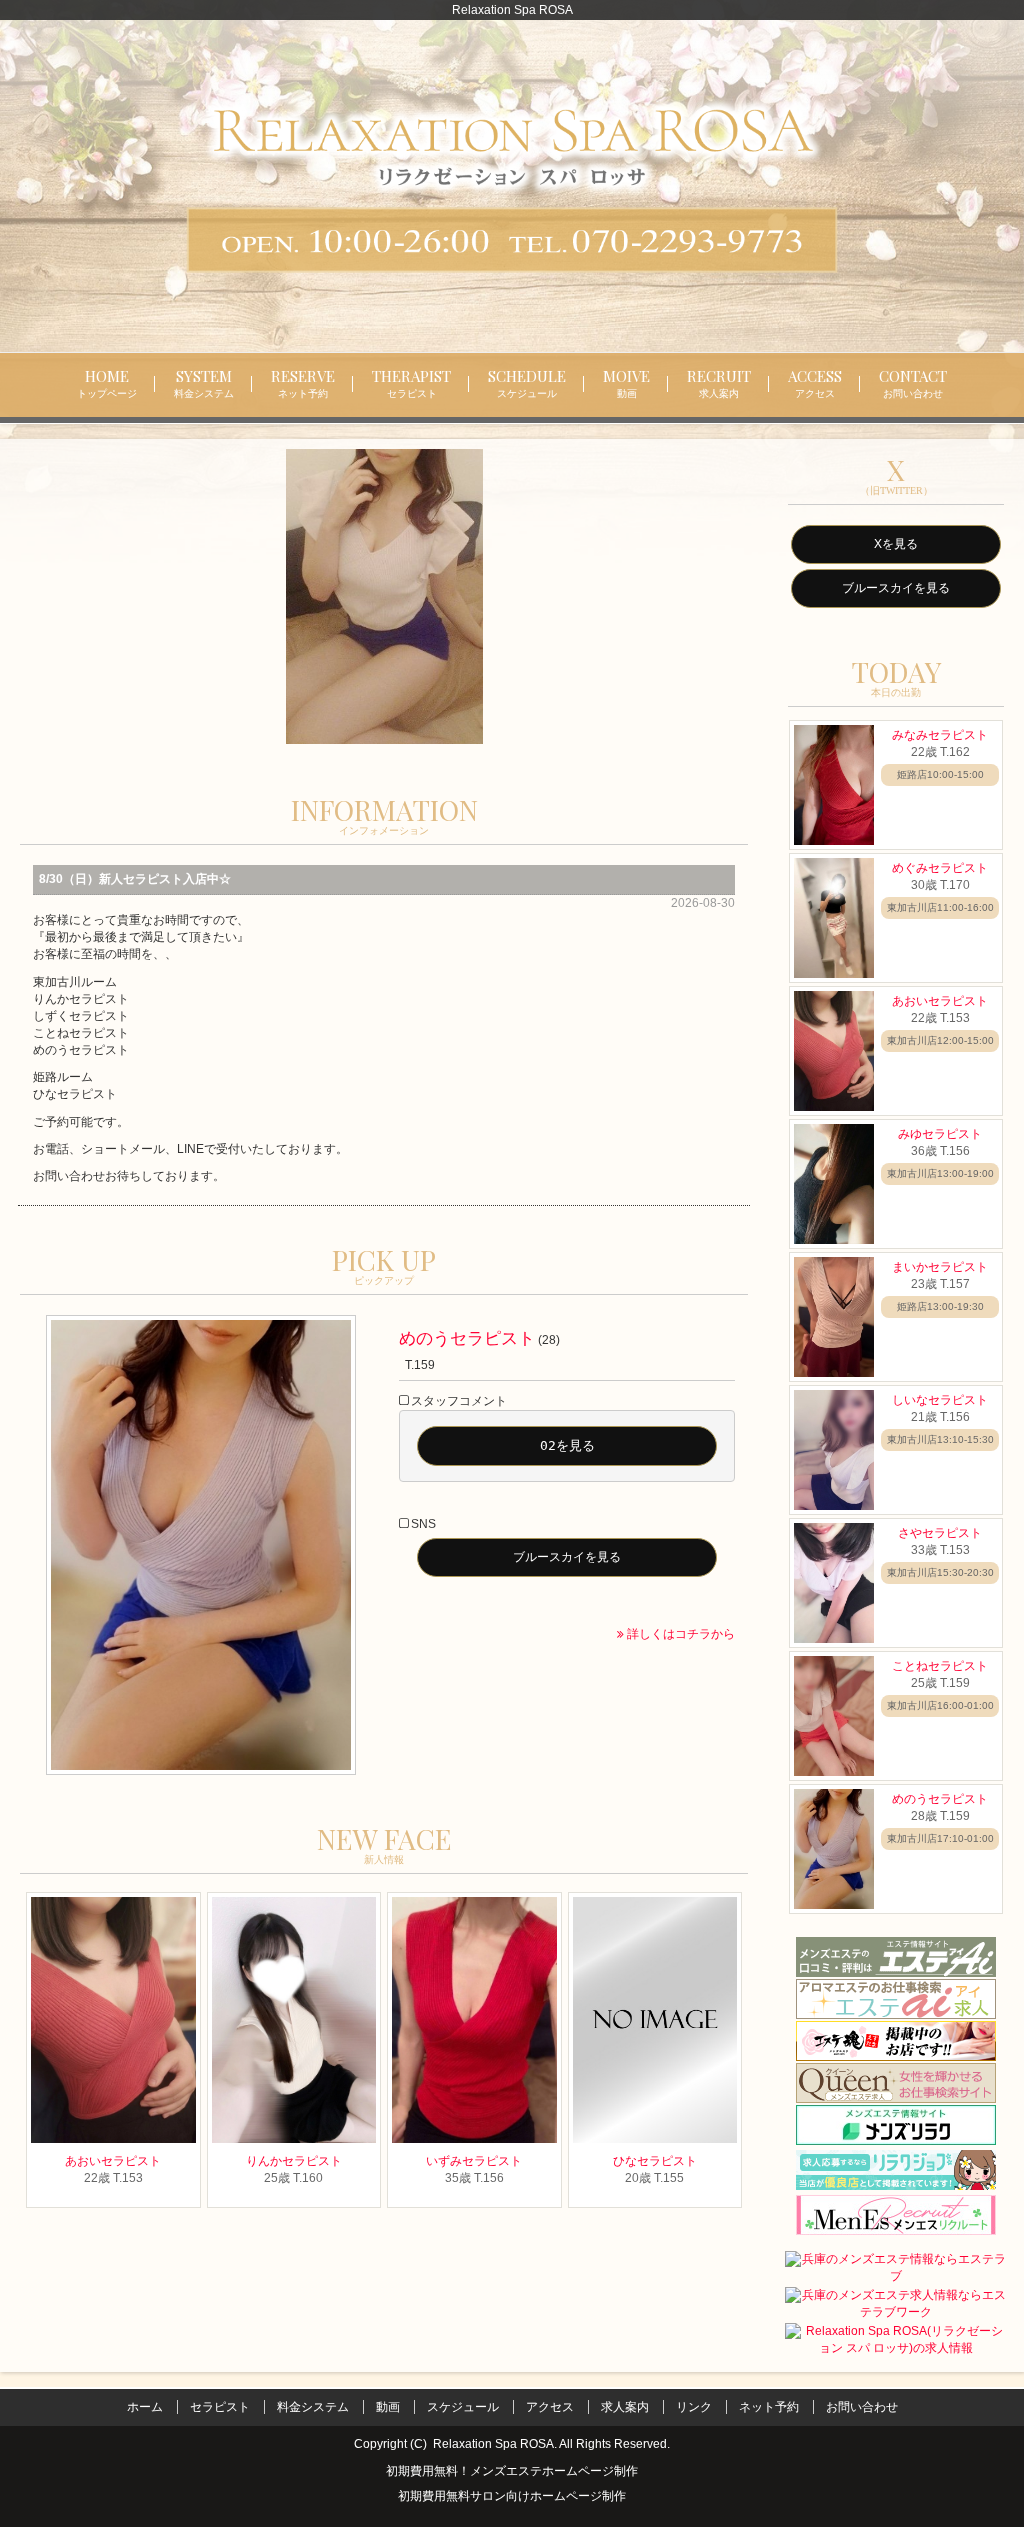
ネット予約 (769, 2407)
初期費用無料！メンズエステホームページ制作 (512, 2471)
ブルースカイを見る (567, 1557)
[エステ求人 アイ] (896, 1998)
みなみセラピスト (940, 735)
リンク (694, 2407)
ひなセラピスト (655, 2161)
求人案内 (625, 2407)
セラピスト (220, 2407)
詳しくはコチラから (679, 1634)
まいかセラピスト (940, 1267)
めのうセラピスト (467, 1338)
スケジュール (463, 2407)
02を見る (567, 1445)
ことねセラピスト (940, 1666)
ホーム (145, 2407)
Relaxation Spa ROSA (493, 2444)
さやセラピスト (940, 1533)
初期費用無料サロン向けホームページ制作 (512, 2498)
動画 (388, 2407)
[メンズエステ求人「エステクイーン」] (896, 2082)
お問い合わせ (862, 2407)
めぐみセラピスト (940, 868)
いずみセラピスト (474, 2161)
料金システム (313, 2407)
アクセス (550, 2407)
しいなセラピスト (940, 1400)
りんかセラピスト (294, 2161)
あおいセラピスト (113, 2161)
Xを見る (896, 544)
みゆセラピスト (940, 1134)
